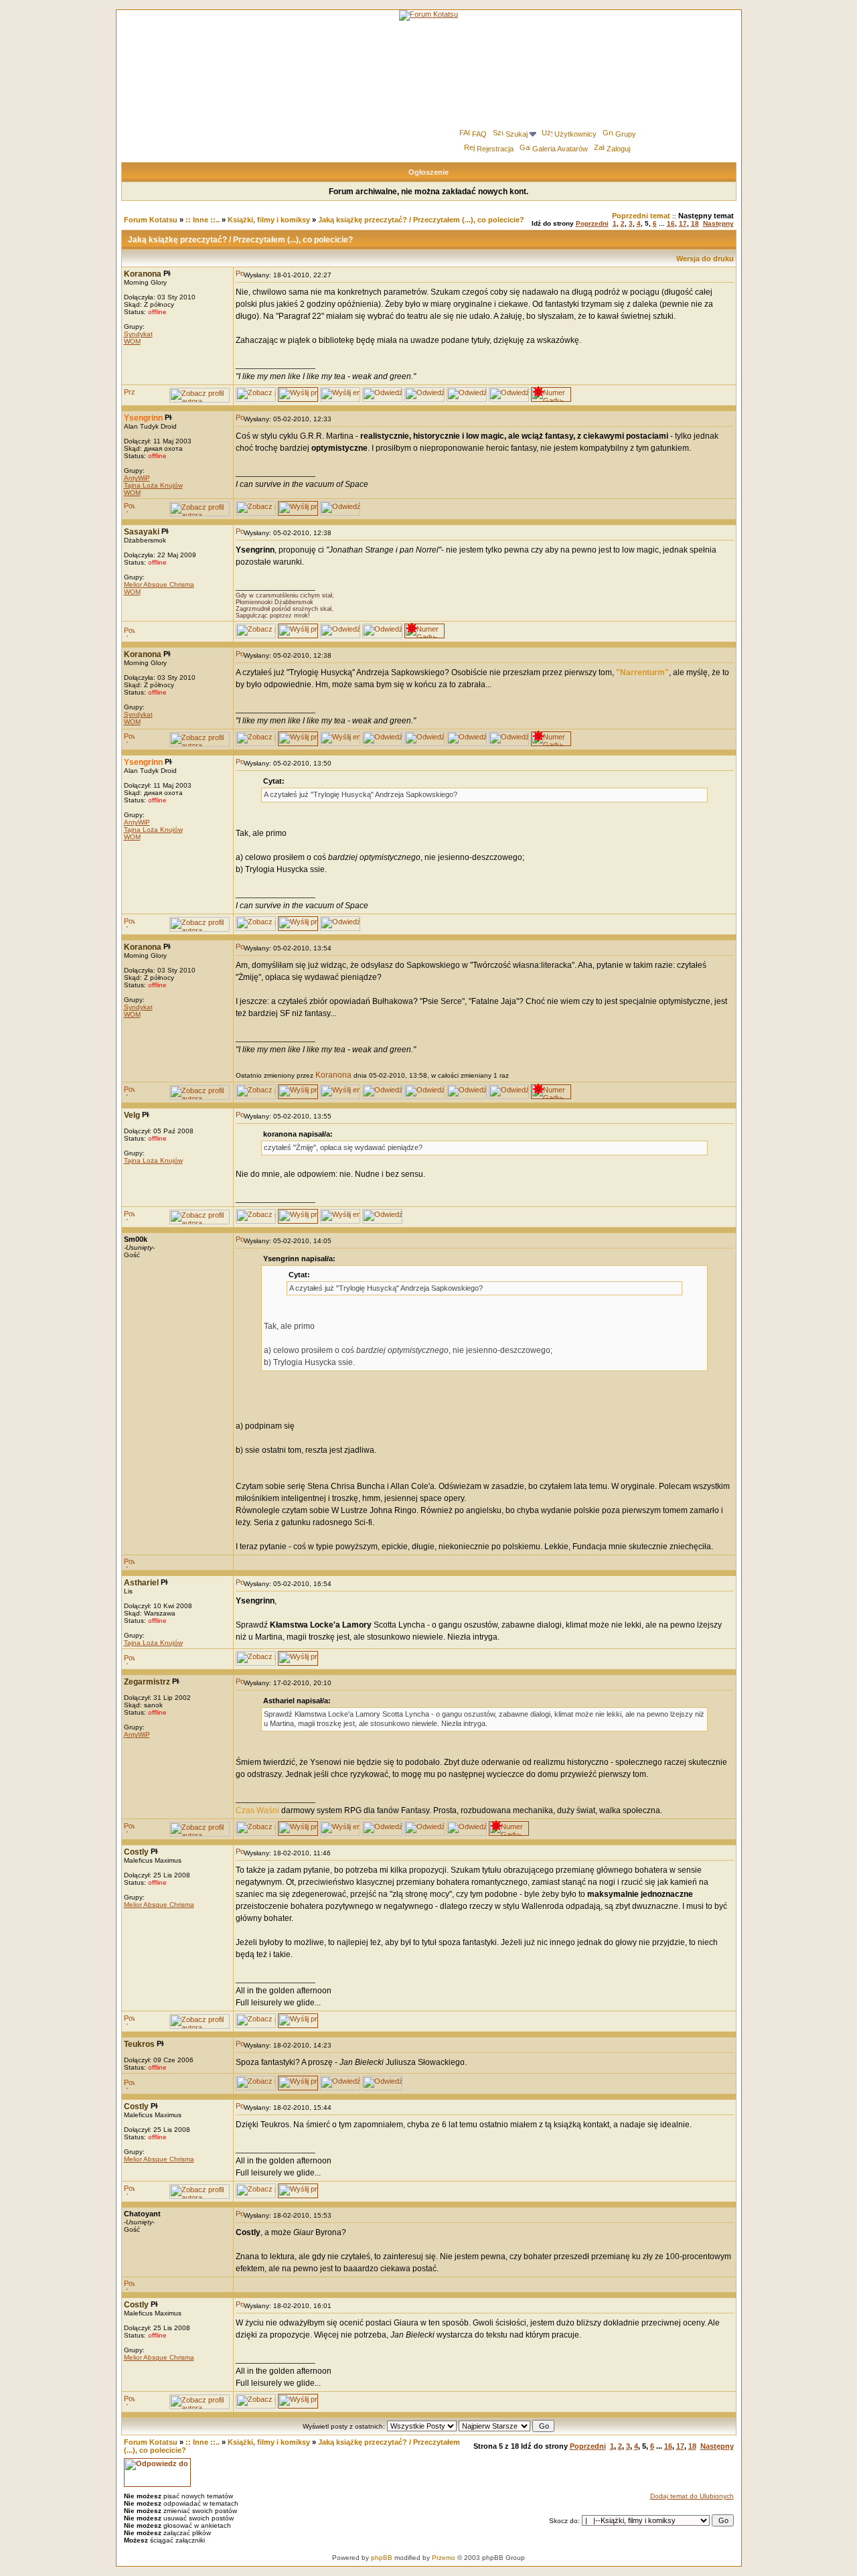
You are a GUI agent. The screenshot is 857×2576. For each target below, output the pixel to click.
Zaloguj (618, 149)
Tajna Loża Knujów (153, 485)
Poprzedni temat (641, 216)
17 (683, 223)
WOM (132, 341)
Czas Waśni (257, 1810)
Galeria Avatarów (560, 149)
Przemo (444, 2558)
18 (695, 223)
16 (671, 223)
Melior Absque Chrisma (159, 584)
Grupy (626, 134)
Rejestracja (495, 149)
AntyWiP (137, 478)
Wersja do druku (705, 259)
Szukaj (517, 134)
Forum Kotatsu (151, 220)
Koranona (333, 1075)
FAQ (479, 134)
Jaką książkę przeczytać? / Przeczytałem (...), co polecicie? (421, 220)
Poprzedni (592, 223)
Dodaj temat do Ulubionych (692, 2496)
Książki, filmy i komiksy (269, 220)
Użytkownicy (575, 134)
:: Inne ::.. (203, 220)
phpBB (382, 2558)
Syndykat (138, 334)
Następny (718, 223)
